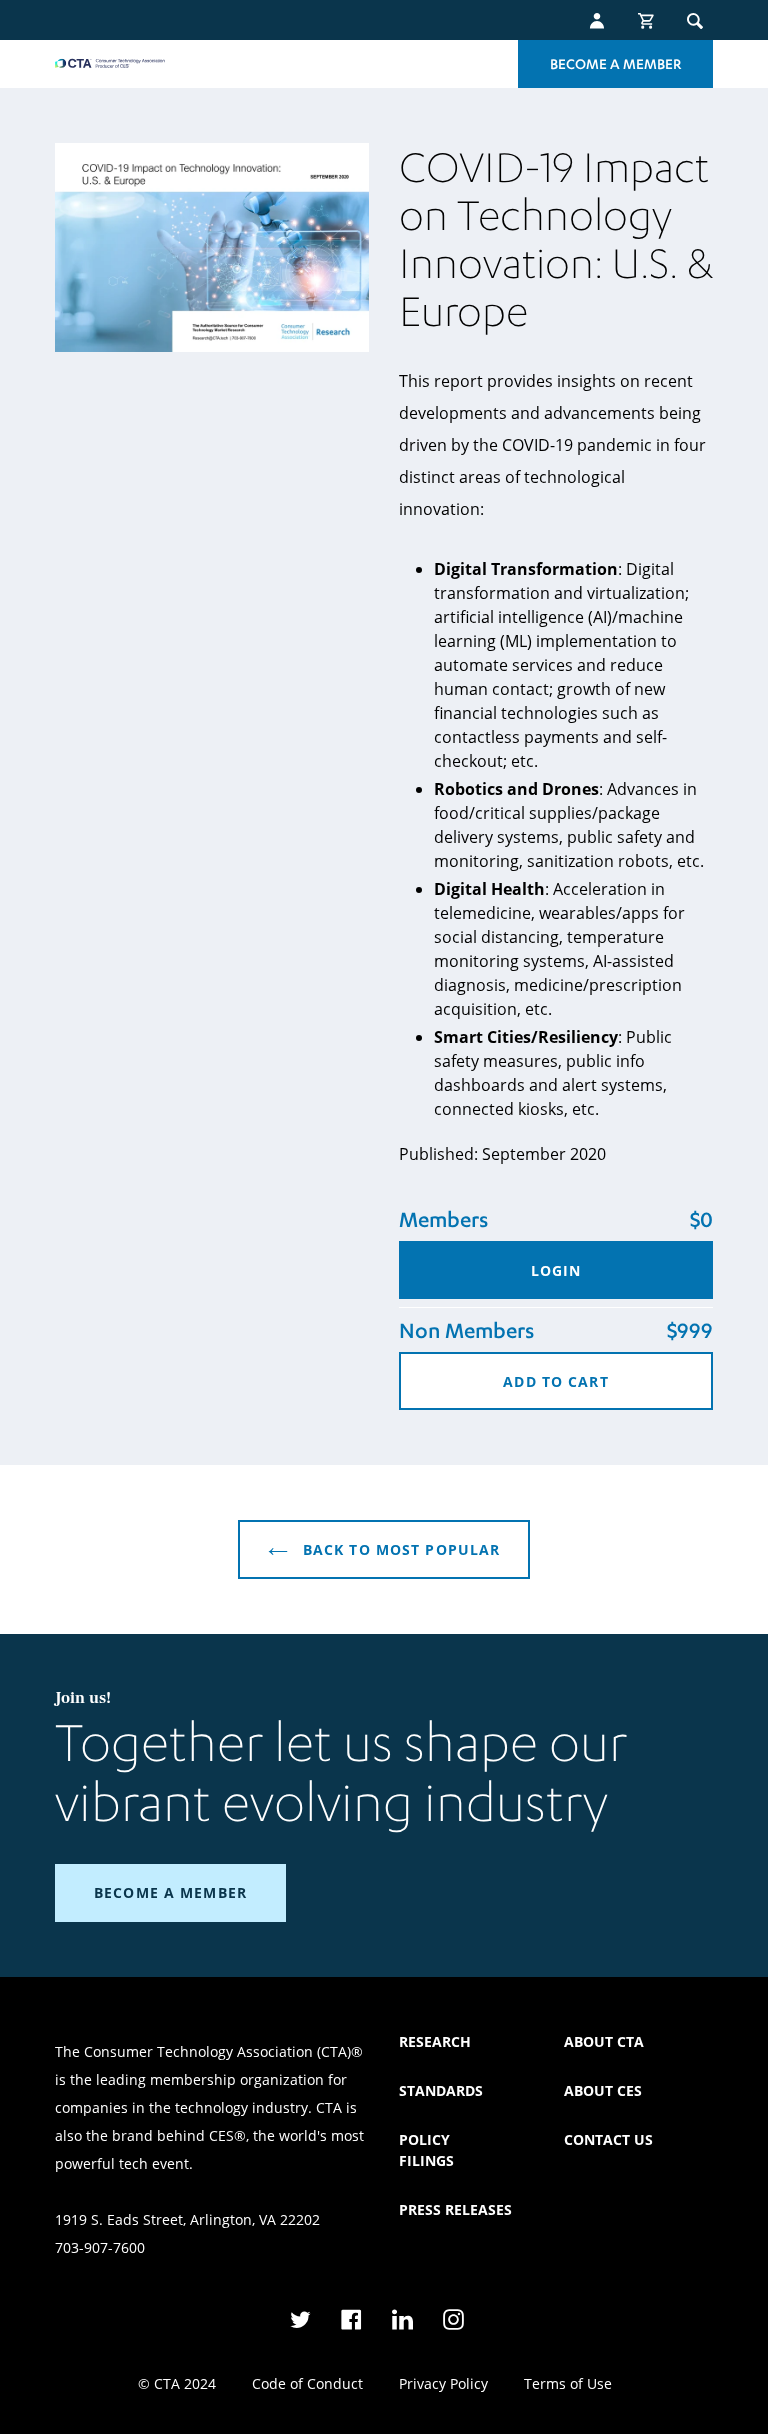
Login (556, 1270)
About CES (603, 2090)
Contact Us (608, 2139)
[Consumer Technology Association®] (110, 63)
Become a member (170, 1892)
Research (435, 2041)
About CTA (604, 2041)
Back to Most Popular (399, 1549)
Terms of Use (568, 2383)
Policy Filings (426, 2150)
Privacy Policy (443, 2383)
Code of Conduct (307, 2383)
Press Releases (455, 2209)
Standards (441, 2090)
